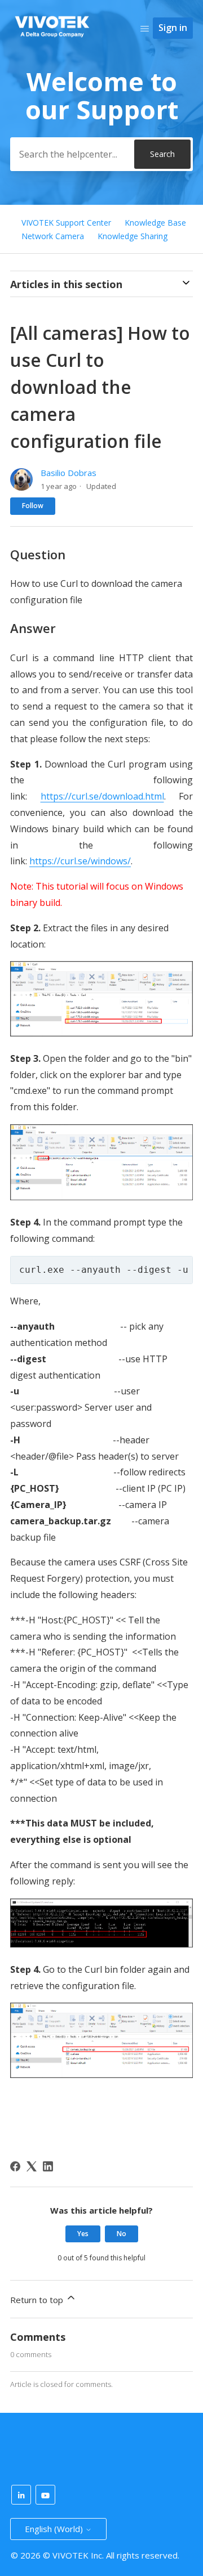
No (122, 2234)
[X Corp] (32, 2166)
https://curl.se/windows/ (80, 861)
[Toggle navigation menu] (145, 28)
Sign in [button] (173, 28)
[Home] (52, 40)
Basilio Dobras (69, 473)
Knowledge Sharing (133, 236)
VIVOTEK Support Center (66, 223)
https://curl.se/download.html (102, 796)
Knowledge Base (155, 223)
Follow (33, 506)
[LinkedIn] (48, 2166)
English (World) (55, 2529)
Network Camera (53, 236)
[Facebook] (15, 2166)
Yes (83, 2234)
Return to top (38, 2300)
